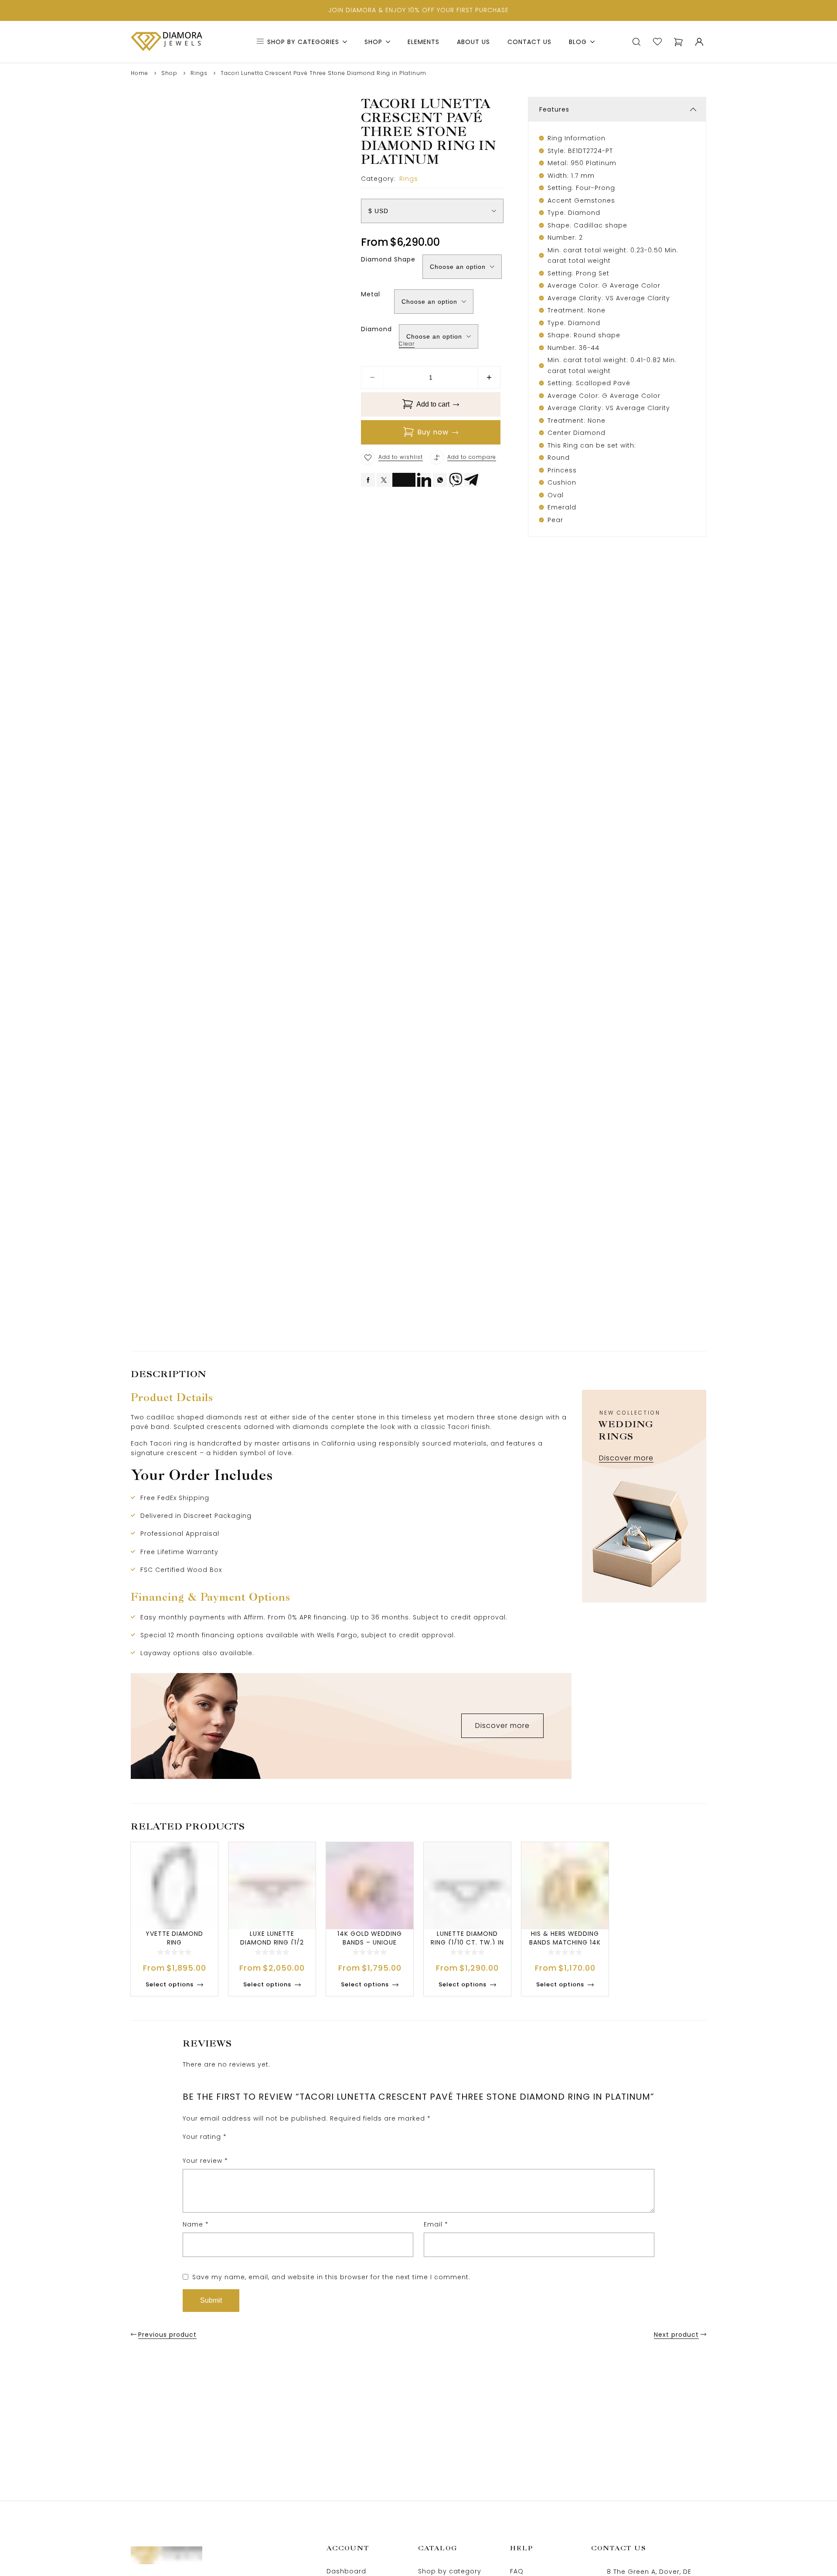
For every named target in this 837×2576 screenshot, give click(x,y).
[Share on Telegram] (471, 480)
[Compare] (437, 458)
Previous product (167, 2335)
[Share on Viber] (456, 480)
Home (139, 73)
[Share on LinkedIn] (424, 480)
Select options (170, 1984)
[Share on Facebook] (368, 480)
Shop (169, 73)
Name (196, 2224)
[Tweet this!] (384, 480)
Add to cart (433, 404)
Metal (371, 294)
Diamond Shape (388, 259)
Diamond (376, 329)
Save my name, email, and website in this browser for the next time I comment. (331, 2277)
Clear (407, 344)
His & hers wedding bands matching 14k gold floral (565, 1942)
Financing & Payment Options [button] (211, 1597)
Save (407, 477)
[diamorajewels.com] (167, 42)
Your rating (205, 2137)
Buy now (433, 432)
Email (436, 2224)
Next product (676, 2335)
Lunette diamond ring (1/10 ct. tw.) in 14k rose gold (467, 1942)
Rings (199, 73)
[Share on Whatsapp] (440, 480)
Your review (205, 2161)
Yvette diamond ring (174, 1938)
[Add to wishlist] (368, 458)
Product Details (172, 1397)
